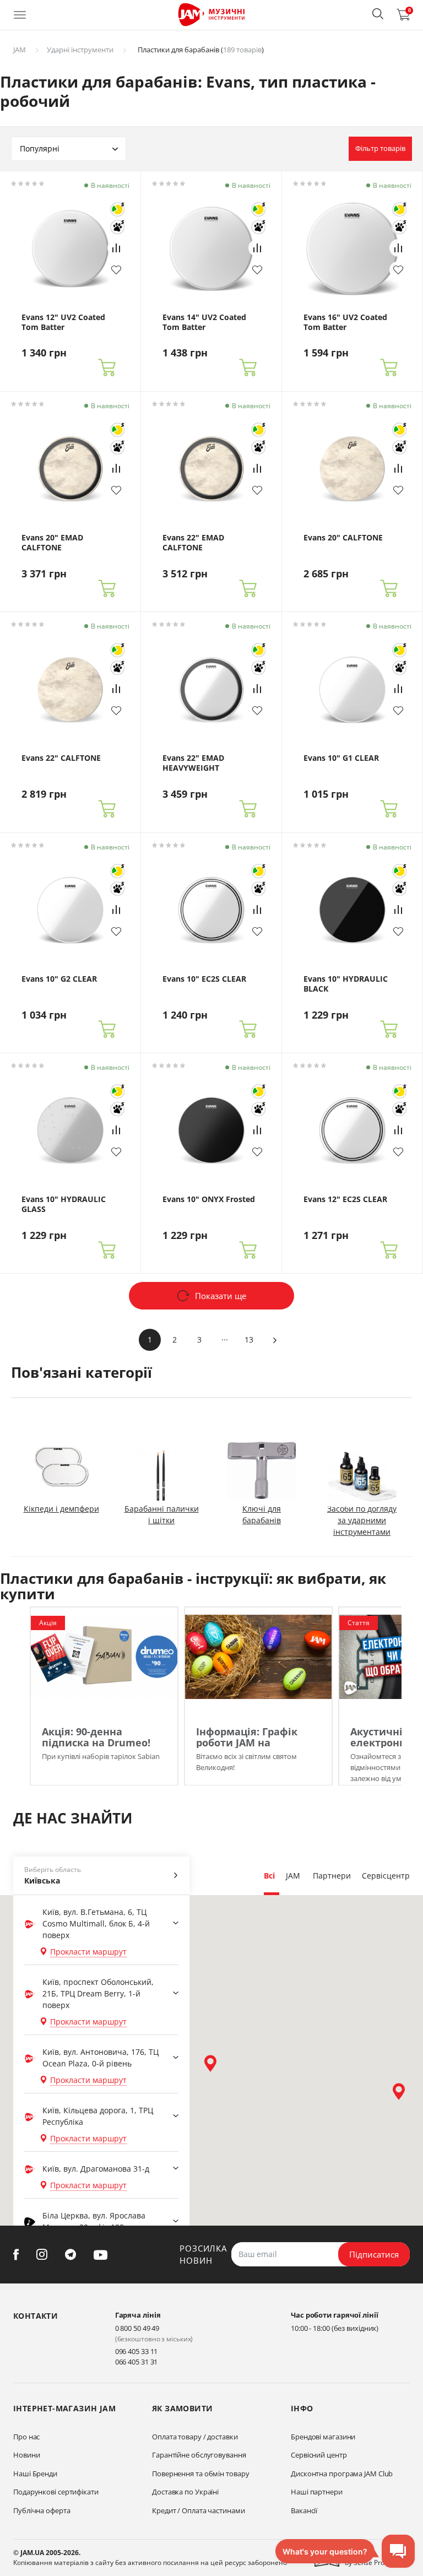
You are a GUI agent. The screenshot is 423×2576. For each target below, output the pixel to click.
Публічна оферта (42, 2510)
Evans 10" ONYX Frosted (209, 1199)
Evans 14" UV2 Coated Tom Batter (204, 322)
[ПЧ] (117, 227)
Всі (269, 1876)
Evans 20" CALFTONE (343, 538)
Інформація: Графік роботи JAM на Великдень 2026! (247, 1742)
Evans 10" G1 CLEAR (341, 758)
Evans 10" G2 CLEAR (59, 979)
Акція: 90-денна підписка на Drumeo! (96, 1737)
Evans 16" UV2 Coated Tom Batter (345, 322)
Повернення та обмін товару (200, 2474)
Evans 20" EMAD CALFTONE (52, 543)
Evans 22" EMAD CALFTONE (193, 543)
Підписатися (374, 2254)
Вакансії (304, 2510)
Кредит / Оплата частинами (199, 2510)
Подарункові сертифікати (56, 2492)
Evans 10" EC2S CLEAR (204, 979)
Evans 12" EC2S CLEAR (345, 1199)
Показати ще (221, 1296)
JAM (20, 50)
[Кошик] (107, 368)
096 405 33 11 (137, 2351)
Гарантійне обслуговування (199, 2455)
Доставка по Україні (185, 2492)
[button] (378, 14)
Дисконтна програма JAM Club (342, 2474)
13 (249, 1340)
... (225, 1337)
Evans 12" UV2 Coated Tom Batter (63, 322)
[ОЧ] (117, 209)
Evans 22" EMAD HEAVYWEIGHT (193, 763)
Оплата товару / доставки (195, 2437)
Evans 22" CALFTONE (61, 758)
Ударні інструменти (80, 50)
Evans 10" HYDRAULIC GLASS (64, 1204)
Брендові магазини (323, 2437)
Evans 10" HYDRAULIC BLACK (346, 984)
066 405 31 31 (137, 2362)
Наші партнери (317, 2492)
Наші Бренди (35, 2474)
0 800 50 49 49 (137, 2328)
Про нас (26, 2437)
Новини (26, 2455)
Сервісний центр (319, 2455)
